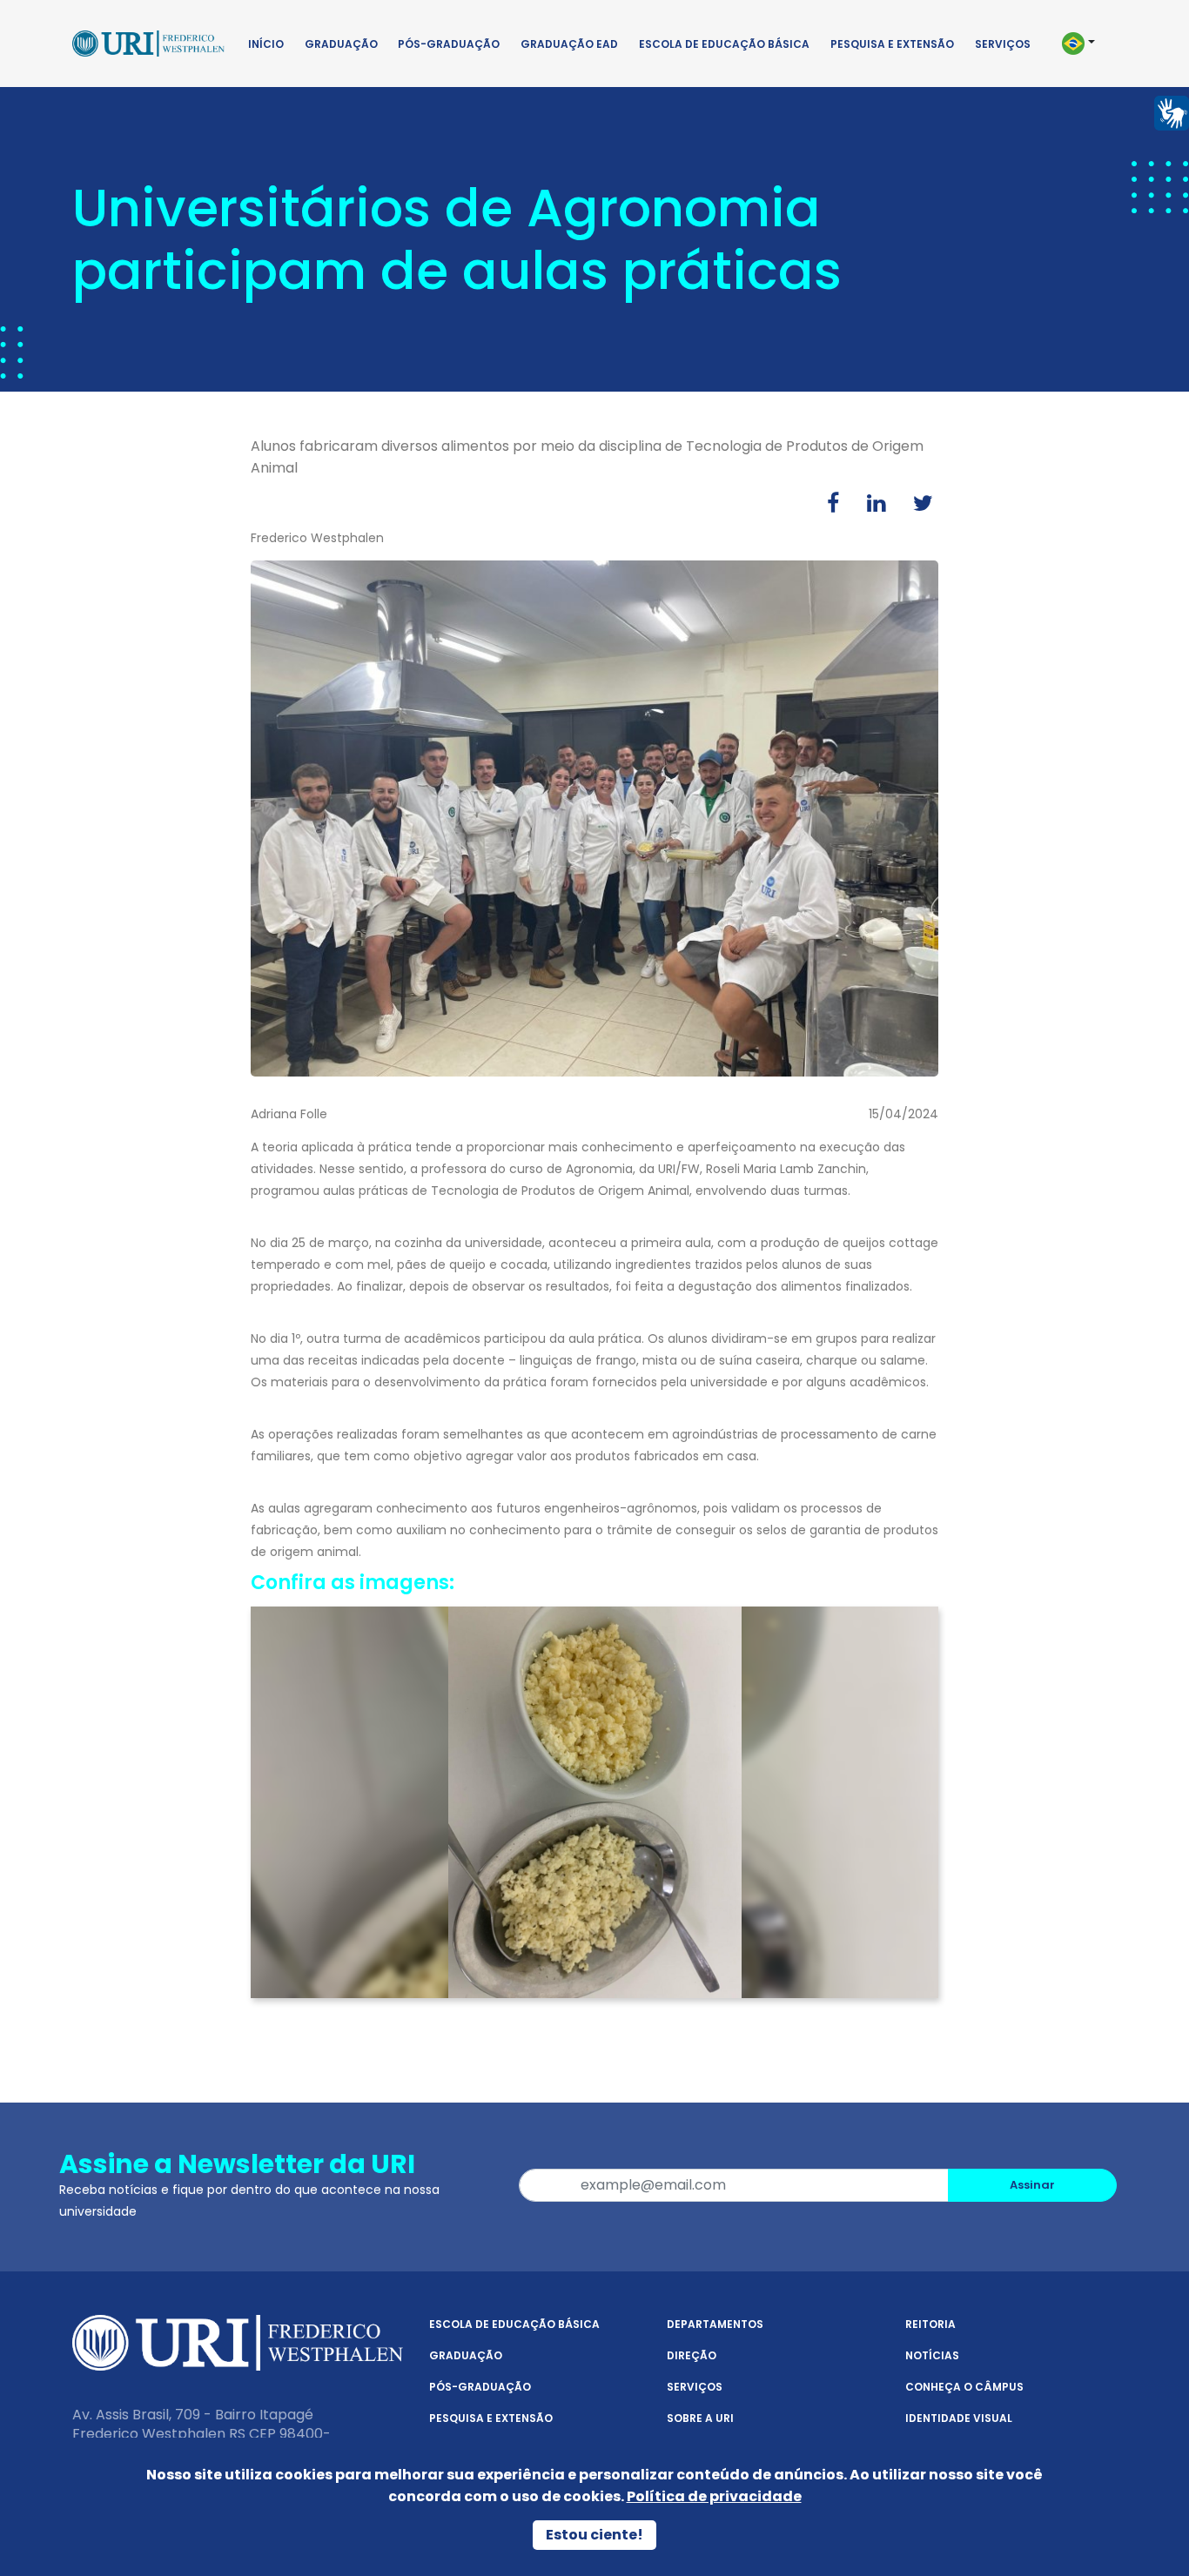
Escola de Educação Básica (724, 44)
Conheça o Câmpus (964, 2387)
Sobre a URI (700, 2418)
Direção (692, 2355)
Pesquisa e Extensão (892, 44)
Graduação (341, 44)
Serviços (1003, 44)
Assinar (1032, 2185)
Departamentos (715, 2324)
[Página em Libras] (1172, 112)
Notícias (932, 2355)
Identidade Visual (959, 2418)
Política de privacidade (714, 2496)
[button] (1086, 44)
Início (266, 44)
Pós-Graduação (449, 44)
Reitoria (930, 2324)
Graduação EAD (569, 44)
